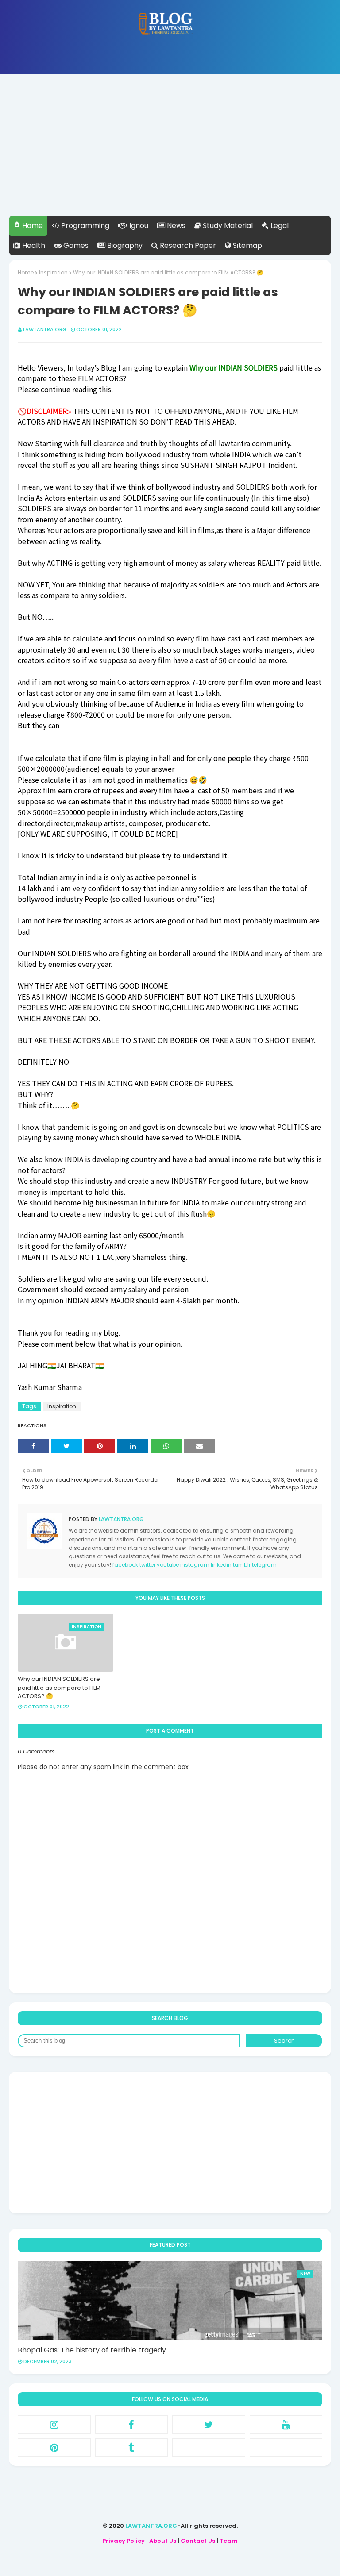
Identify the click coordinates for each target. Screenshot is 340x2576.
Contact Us (198, 2541)
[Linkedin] (209, 2448)
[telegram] (286, 2448)
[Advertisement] (170, 154)
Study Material (227, 226)
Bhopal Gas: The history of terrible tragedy (92, 2350)
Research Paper (187, 245)
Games (75, 245)
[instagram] (54, 2425)
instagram (195, 1565)
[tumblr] (132, 2448)
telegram (264, 1565)
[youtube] (286, 2425)
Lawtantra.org (45, 329)
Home (32, 226)
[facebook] (132, 2425)
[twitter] (209, 2425)
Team (229, 2541)
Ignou (138, 226)
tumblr (242, 1565)
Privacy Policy (124, 2541)
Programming (84, 226)
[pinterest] (54, 2448)
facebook (125, 1565)
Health (33, 245)
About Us (163, 2541)
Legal (279, 226)
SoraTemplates (166, 2562)
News (175, 226)
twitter (147, 1565)
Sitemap (247, 245)
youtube (168, 1565)
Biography (124, 245)
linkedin (221, 1565)
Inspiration (53, 272)
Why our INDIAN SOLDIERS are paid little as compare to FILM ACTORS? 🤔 (59, 1688)
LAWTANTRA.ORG (151, 2526)
